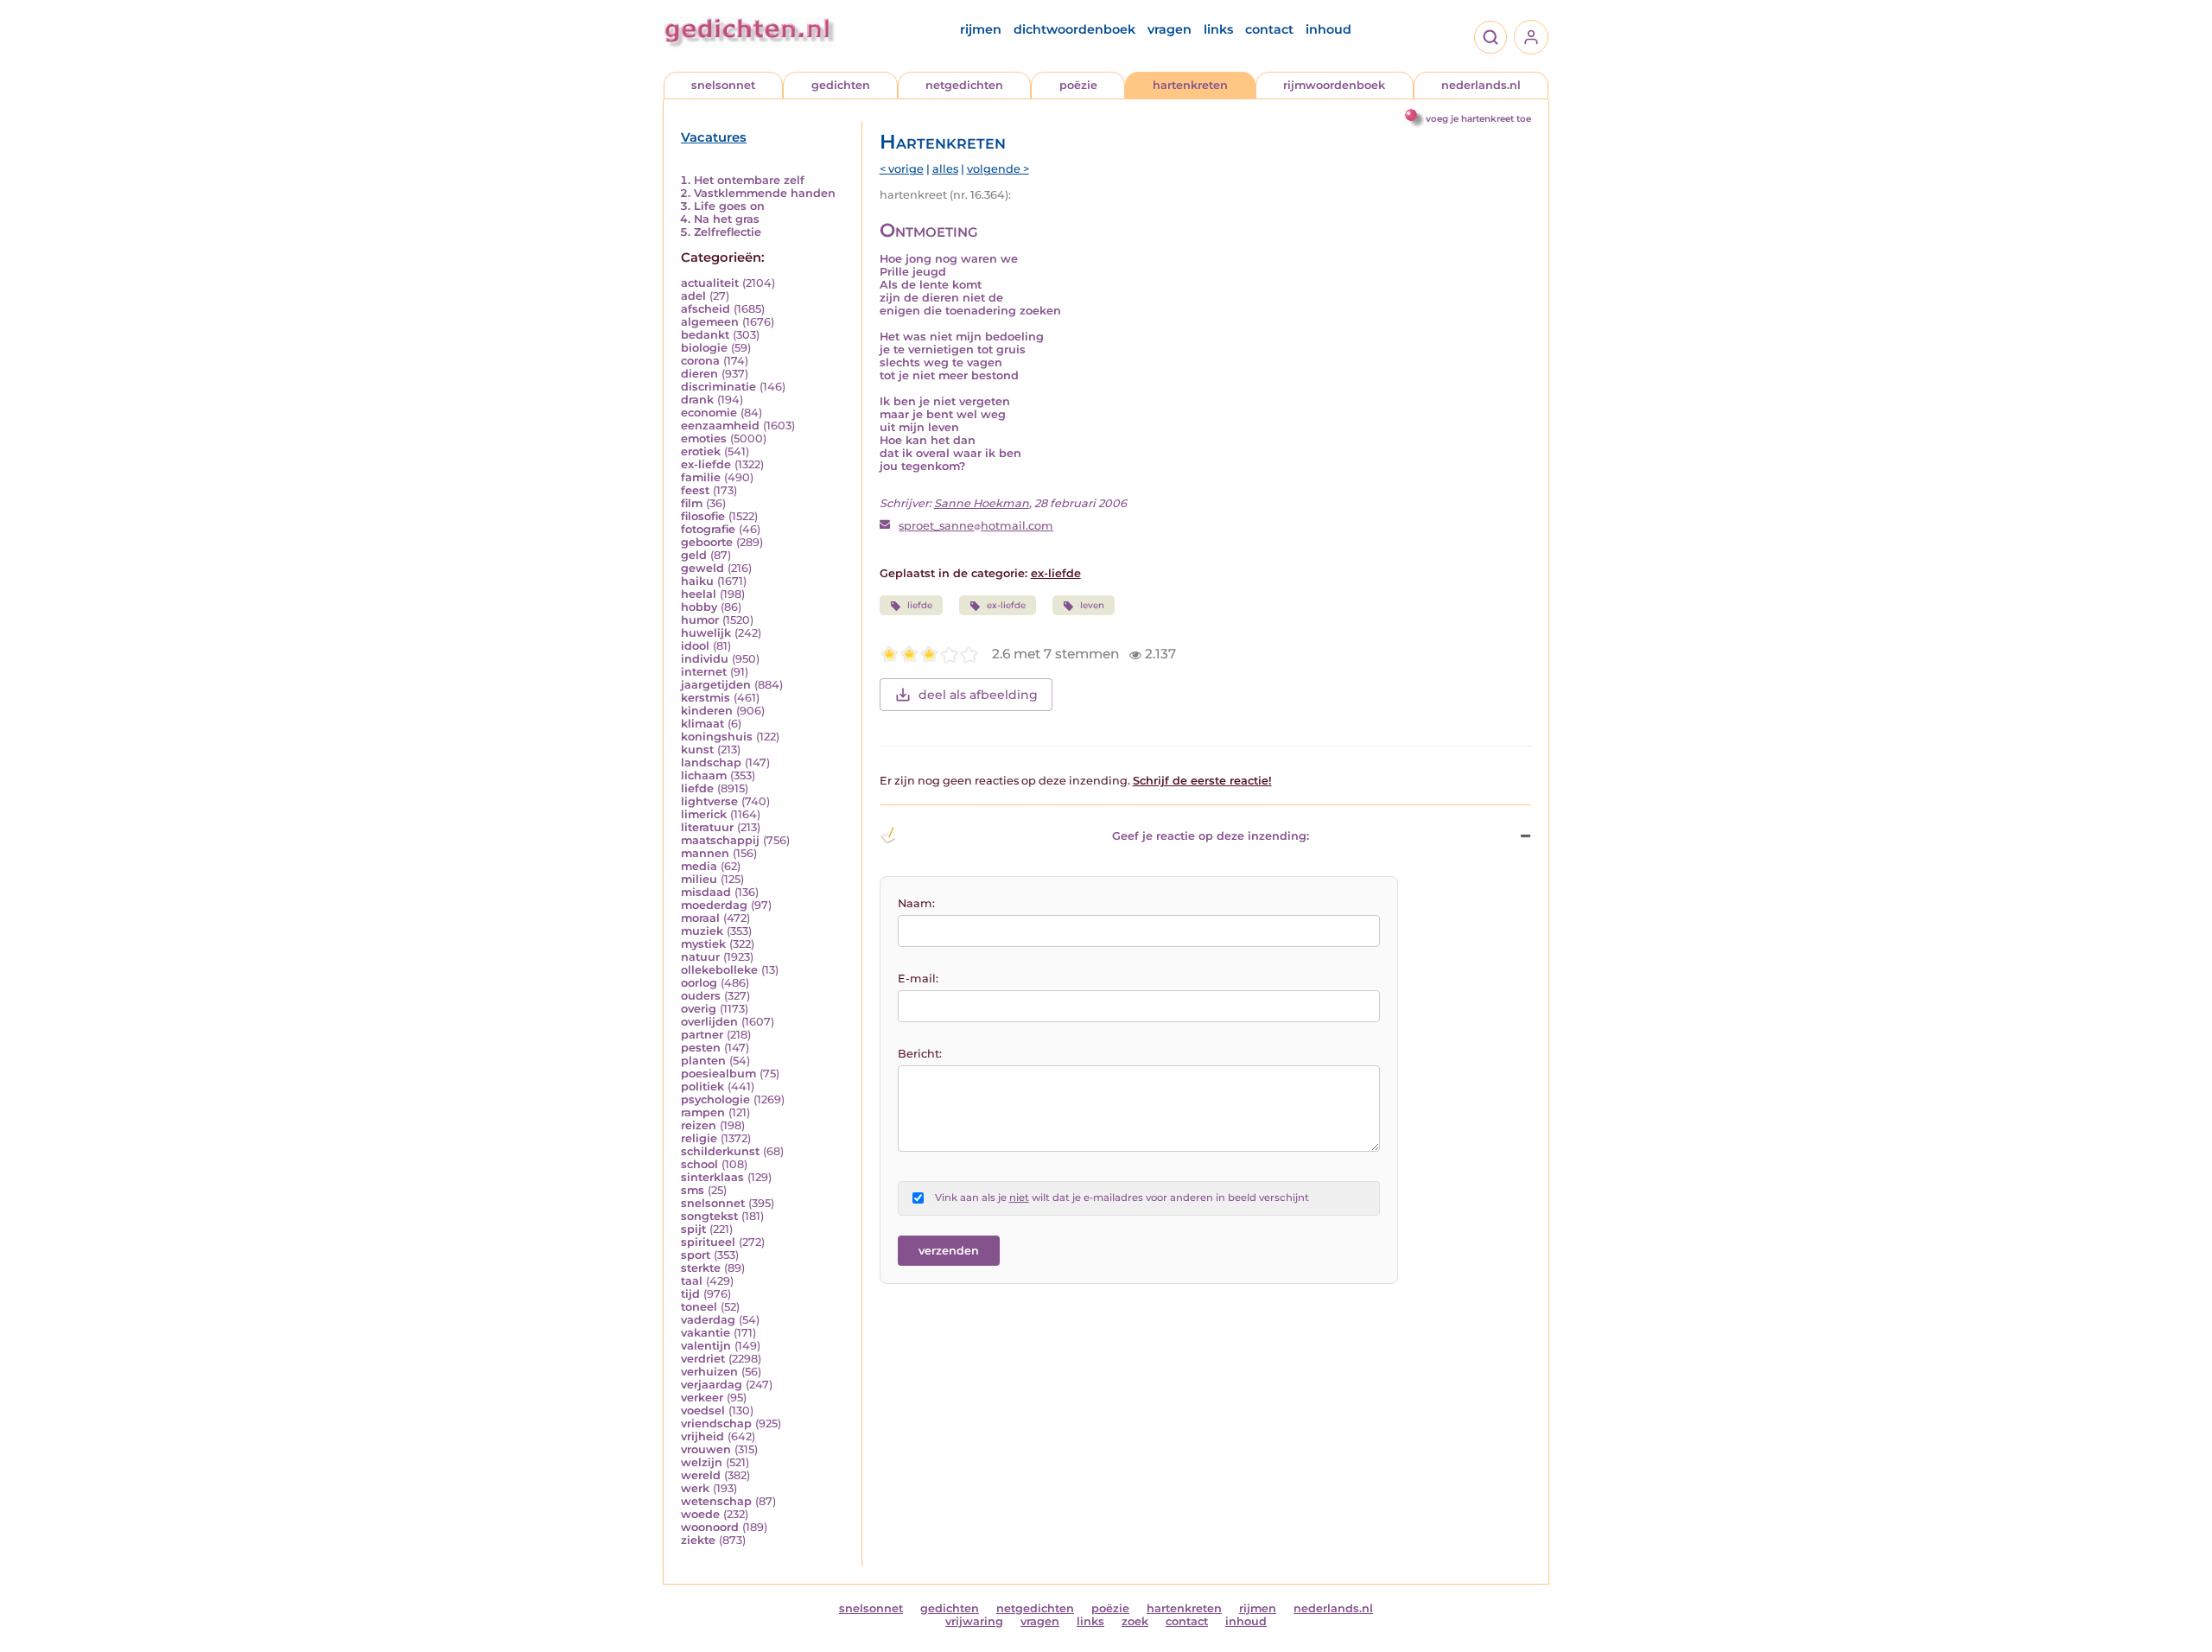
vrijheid (702, 1436)
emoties (704, 438)
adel (693, 296)
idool (695, 646)
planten (703, 1061)
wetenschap (716, 1501)
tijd (690, 1294)
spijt (693, 1229)
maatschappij (720, 840)
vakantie (706, 1333)
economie (709, 413)
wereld (701, 1475)
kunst (697, 750)
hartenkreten (1190, 85)
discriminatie (718, 387)
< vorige (902, 169)
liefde (697, 788)
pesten (701, 1048)
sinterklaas (712, 1177)
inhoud (1328, 29)
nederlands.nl (1481, 85)
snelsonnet (723, 85)
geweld (702, 568)
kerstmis (706, 698)
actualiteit (710, 283)
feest (695, 490)
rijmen (981, 29)
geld (694, 555)
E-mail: (918, 978)
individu (705, 659)
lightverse (709, 801)
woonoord (710, 1527)
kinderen (707, 711)
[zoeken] (1491, 37)
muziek (702, 931)
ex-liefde (706, 464)
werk (695, 1488)
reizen (699, 1125)
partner (702, 1035)
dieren (699, 374)
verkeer (702, 1398)
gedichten (841, 85)
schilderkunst (720, 1151)
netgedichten (964, 85)
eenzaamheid (720, 426)
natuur (700, 957)
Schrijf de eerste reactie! (1202, 781)
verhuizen (709, 1372)
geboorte (707, 542)
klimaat (702, 724)
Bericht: (920, 1054)
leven (1092, 605)
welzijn (702, 1462)
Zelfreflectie (728, 232)
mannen (705, 853)
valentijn (706, 1346)
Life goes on (729, 206)
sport (696, 1255)
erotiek (701, 451)
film (692, 503)
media (699, 866)
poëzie (1078, 85)
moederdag (714, 905)
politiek (702, 1087)
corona (700, 361)
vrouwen (706, 1449)
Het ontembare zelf (749, 180)
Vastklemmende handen (765, 193)
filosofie (703, 516)
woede (700, 1514)
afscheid (706, 309)
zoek (1135, 1621)
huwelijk (706, 633)
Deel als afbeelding (978, 695)
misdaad (706, 892)
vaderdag (708, 1320)
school (699, 1164)
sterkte (701, 1268)
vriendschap (716, 1423)
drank (697, 400)
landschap (711, 762)
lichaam (704, 775)
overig (699, 1009)
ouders (701, 996)
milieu (699, 879)
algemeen (710, 322)
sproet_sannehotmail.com (976, 526)
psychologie (715, 1099)
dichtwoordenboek (1074, 29)
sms (693, 1190)
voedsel (703, 1411)
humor (700, 620)
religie (699, 1138)
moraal (700, 918)
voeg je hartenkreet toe (1478, 119)
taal (692, 1281)
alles (945, 169)
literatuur (707, 827)
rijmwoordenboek (1334, 85)
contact (1269, 29)
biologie (704, 348)
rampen (703, 1112)
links (1218, 29)
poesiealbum (718, 1074)
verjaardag (712, 1385)
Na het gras (727, 219)
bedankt (705, 335)
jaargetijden (716, 685)
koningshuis (717, 737)
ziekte (698, 1540)
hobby (699, 607)
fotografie (708, 529)
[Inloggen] (1531, 37)
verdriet (703, 1359)
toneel (699, 1307)
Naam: (916, 903)
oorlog (699, 983)
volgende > (998, 169)
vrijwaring (974, 1621)
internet (704, 672)
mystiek (703, 944)
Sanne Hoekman (982, 503)
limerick (704, 814)
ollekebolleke (719, 970)
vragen (1170, 29)
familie (701, 477)
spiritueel (708, 1242)
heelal (699, 594)
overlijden (709, 1022)
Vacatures (714, 137)
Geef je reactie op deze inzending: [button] (1211, 836)
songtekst (709, 1216)
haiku (697, 581)
